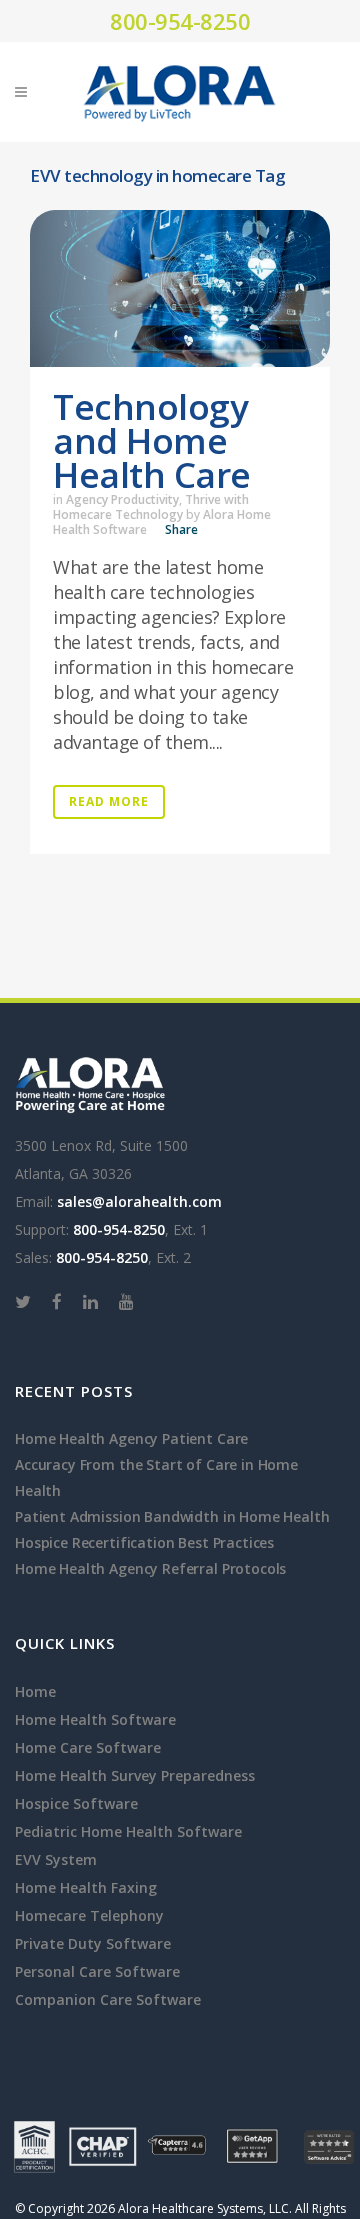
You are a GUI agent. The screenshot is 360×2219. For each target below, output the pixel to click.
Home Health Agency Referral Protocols (150, 1568)
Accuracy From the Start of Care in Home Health (156, 1477)
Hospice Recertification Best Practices (144, 1542)
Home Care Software (88, 1747)
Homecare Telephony (89, 1915)
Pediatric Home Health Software (128, 1831)
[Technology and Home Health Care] (180, 288)
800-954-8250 (180, 21)
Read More (109, 801)
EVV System (56, 1859)
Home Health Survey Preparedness (135, 1775)
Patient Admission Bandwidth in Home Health (172, 1516)
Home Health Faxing (86, 1887)
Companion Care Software (108, 1999)
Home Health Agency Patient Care (131, 1438)
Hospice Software (76, 1803)
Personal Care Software (97, 1971)
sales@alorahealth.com (139, 1201)
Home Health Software (95, 1719)
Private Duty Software (93, 1943)
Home (35, 1691)
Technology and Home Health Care (152, 440)
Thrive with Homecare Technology (151, 507)
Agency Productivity (122, 499)
